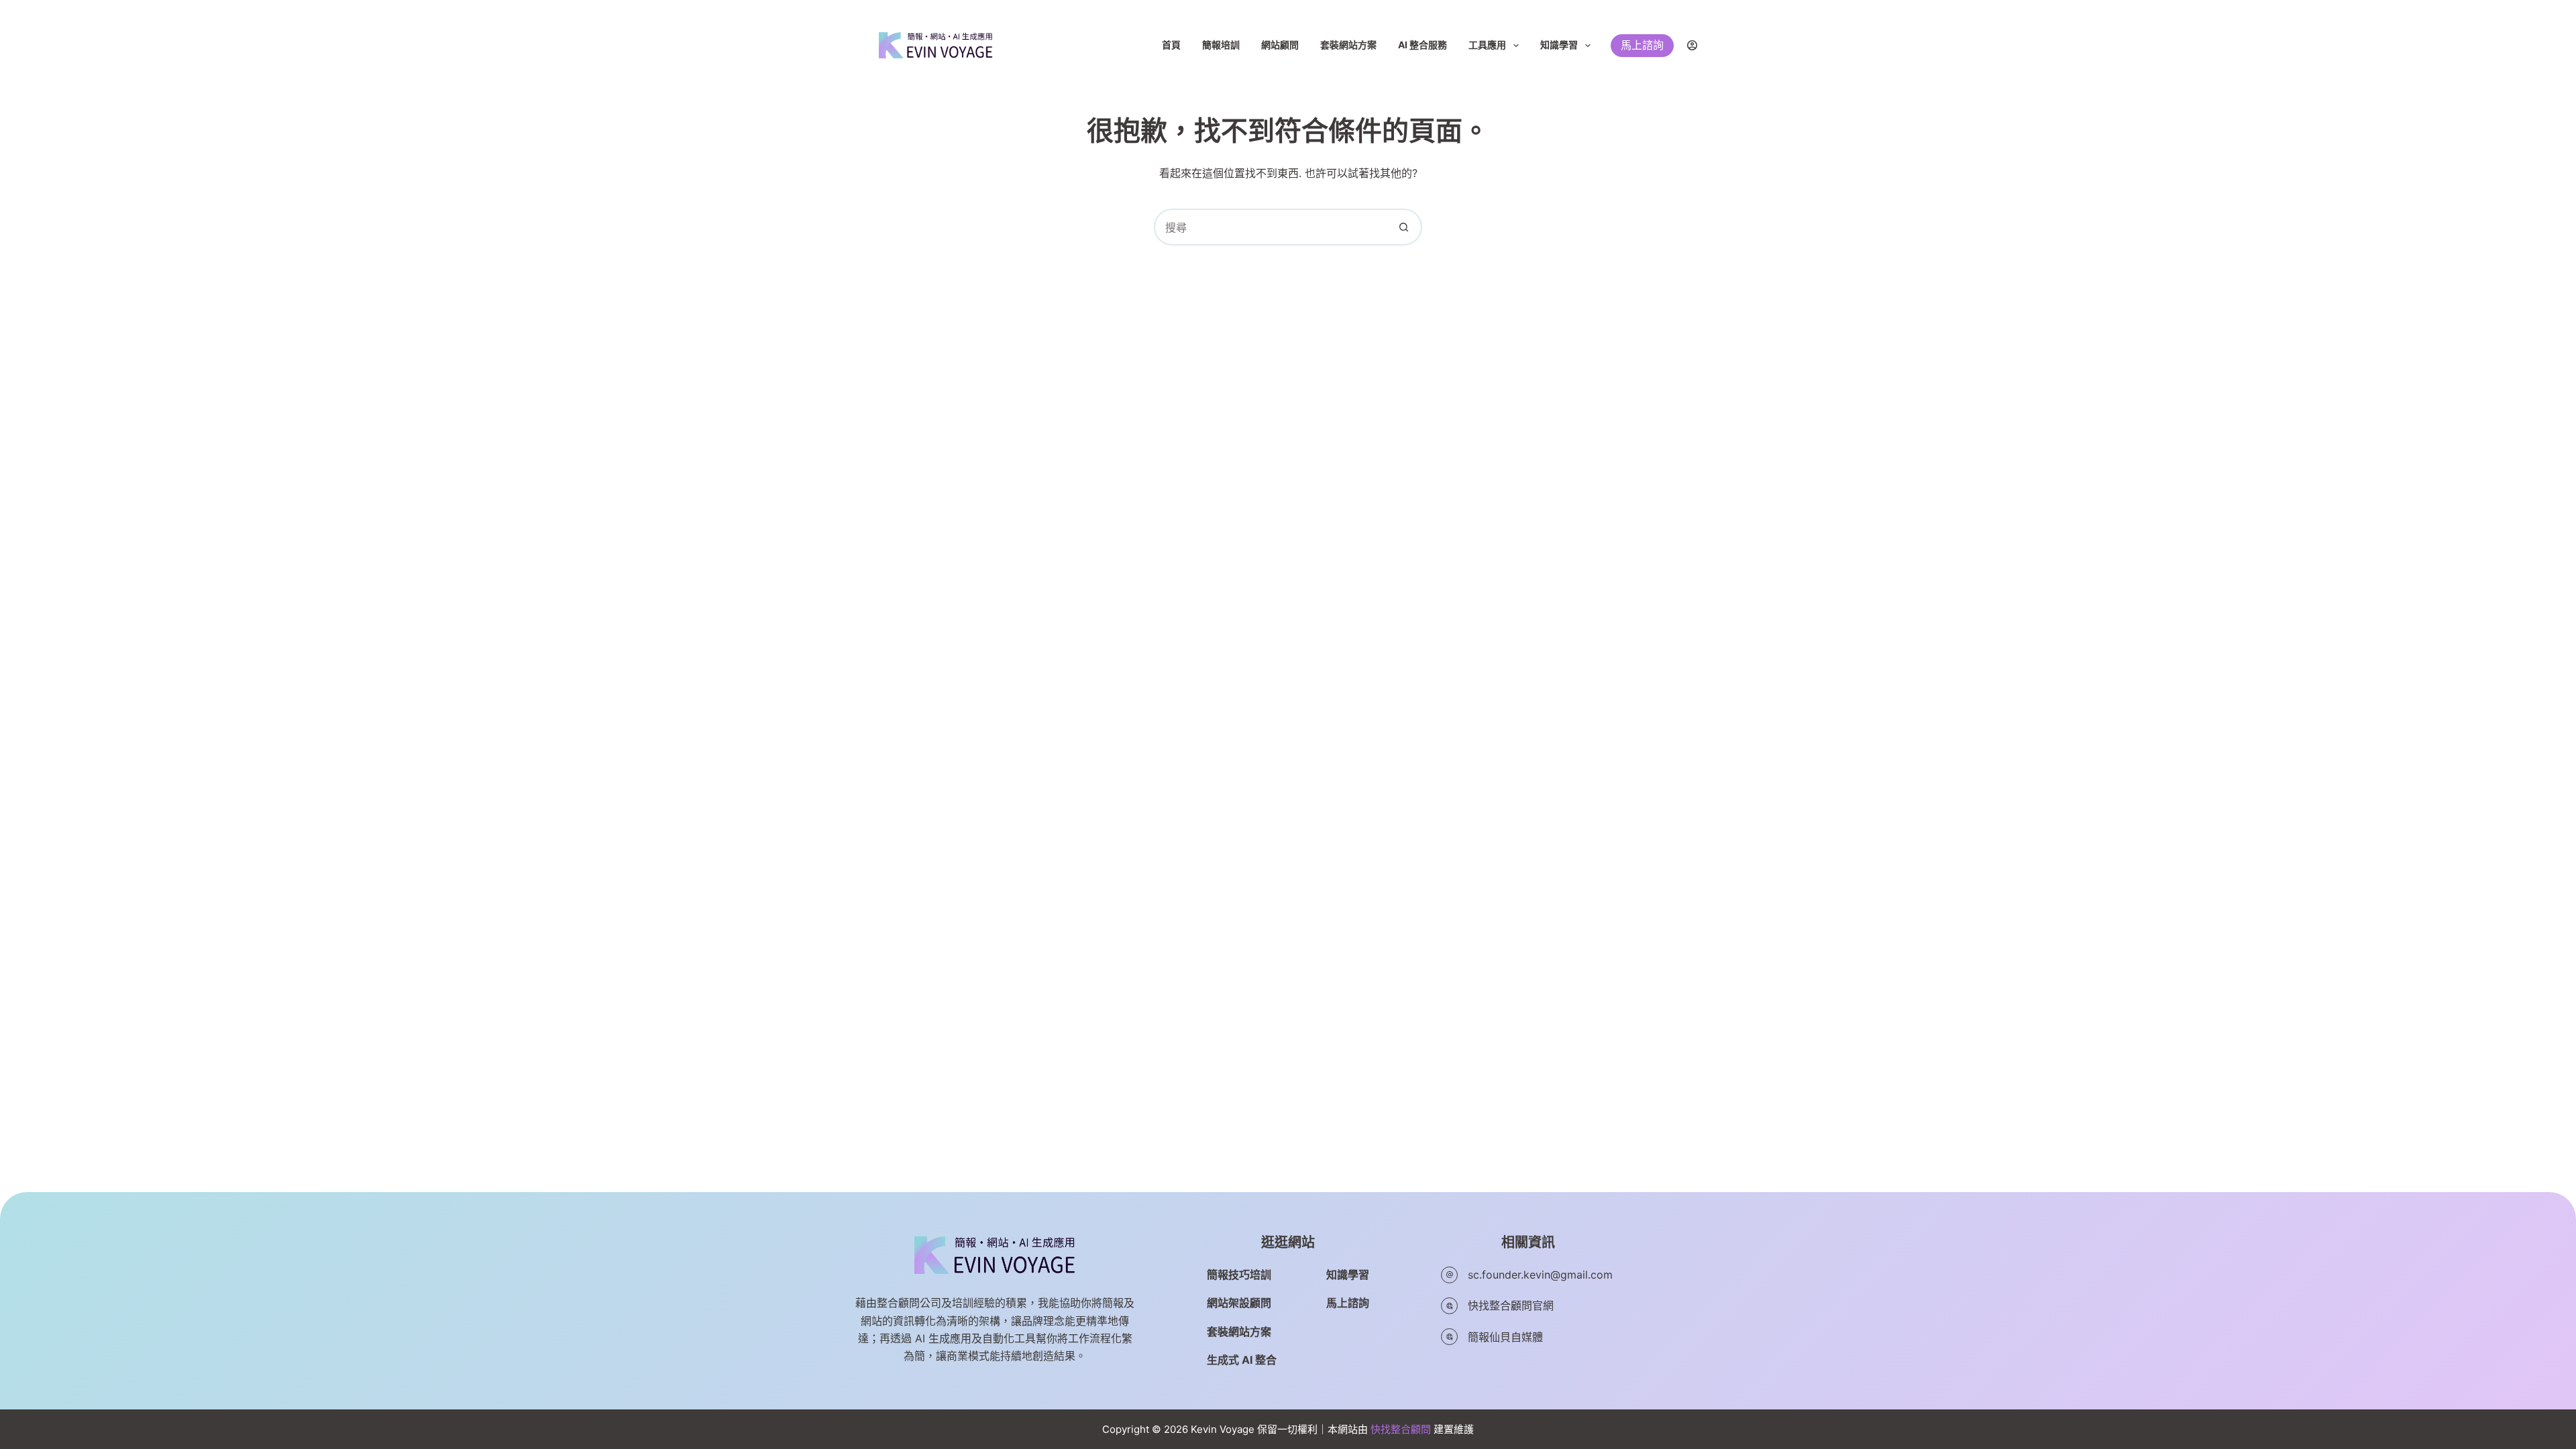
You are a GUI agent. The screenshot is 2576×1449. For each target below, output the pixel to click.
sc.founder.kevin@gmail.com (1540, 1275)
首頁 (1171, 45)
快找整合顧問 (1401, 1429)
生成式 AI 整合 (1242, 1360)
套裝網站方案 (1348, 45)
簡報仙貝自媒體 (1505, 1337)
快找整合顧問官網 (1511, 1305)
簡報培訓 (1221, 45)
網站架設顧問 (1239, 1303)
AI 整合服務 (1423, 45)
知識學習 (1559, 45)
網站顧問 (1280, 45)
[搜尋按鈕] (1404, 227)
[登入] (1692, 45)
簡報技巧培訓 (1239, 1275)
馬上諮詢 (1642, 45)
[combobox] (1271, 227)
